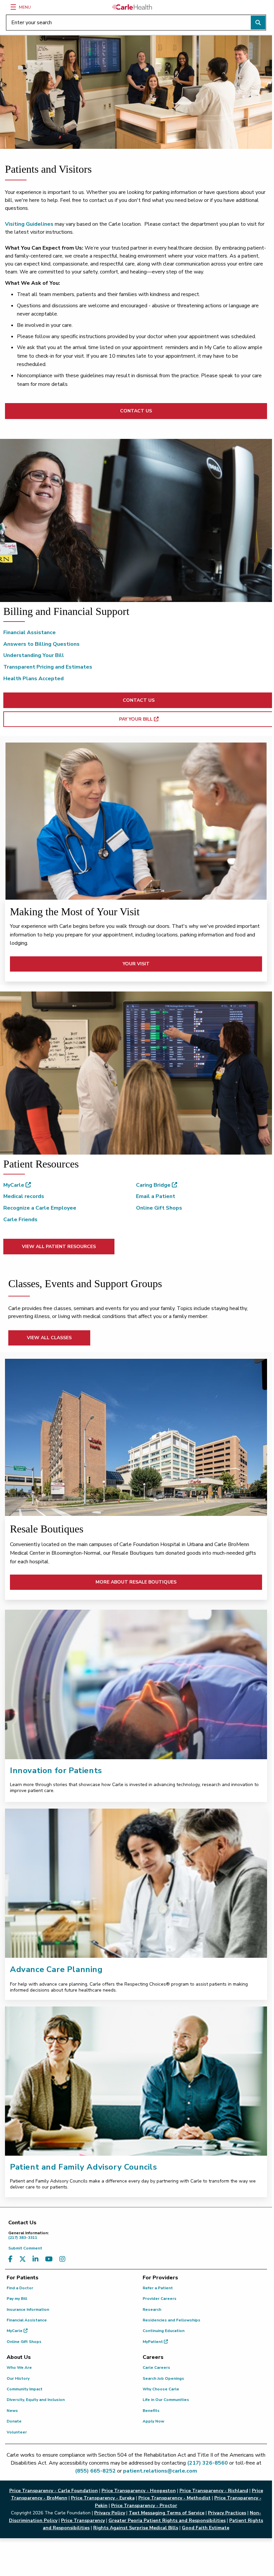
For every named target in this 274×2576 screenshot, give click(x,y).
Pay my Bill (17, 2299)
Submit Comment (25, 2248)
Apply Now (153, 2421)
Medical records (24, 1196)
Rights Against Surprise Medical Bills (136, 2528)
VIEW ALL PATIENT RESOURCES (59, 1247)
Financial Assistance (30, 632)
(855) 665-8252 (95, 2471)
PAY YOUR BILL (158, 719)
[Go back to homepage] (132, 7)
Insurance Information (28, 2309)
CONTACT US (136, 411)
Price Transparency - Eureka (103, 2498)
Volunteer (17, 2432)
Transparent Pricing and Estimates (48, 667)
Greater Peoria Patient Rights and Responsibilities (167, 2520)
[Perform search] (258, 23)
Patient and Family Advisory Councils (84, 2167)
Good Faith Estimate (205, 2528)
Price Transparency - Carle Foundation (54, 2491)
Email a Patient (156, 1196)
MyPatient (153, 2342)
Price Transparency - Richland (214, 2491)
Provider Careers (160, 2299)
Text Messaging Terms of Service (167, 2513)
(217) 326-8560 (207, 2463)
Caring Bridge (154, 1185)
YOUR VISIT (136, 964)
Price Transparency (83, 2520)
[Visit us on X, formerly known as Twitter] (23, 2259)
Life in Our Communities (166, 2400)
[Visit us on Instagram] (62, 2259)
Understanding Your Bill (34, 655)
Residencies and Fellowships (171, 2320)
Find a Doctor (20, 2288)
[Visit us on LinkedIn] (35, 2259)
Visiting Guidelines (29, 224)
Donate (14, 2421)
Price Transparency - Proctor (144, 2506)
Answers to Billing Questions (41, 644)
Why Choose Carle (161, 2389)
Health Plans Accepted (34, 679)
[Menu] (13, 7)
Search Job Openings (163, 2378)
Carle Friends (20, 1220)
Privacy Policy (110, 2513)
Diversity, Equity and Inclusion (36, 2400)
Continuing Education (164, 2331)
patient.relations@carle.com (160, 2471)
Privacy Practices (227, 2513)
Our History (18, 2378)
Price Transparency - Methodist (174, 2498)
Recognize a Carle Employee (40, 1208)
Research (152, 2309)
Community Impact (25, 2389)
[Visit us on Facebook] (10, 2259)
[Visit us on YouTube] (49, 2259)
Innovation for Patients (56, 1770)
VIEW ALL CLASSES (49, 1338)
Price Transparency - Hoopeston (139, 2491)
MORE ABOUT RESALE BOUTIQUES (136, 1582)
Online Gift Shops (159, 1208)
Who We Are (19, 2367)
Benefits (151, 2411)
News (12, 2411)
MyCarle (14, 1185)
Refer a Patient (158, 2288)
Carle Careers (156, 2367)
